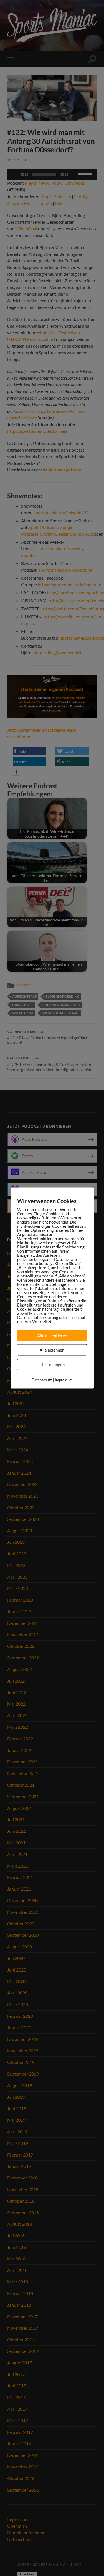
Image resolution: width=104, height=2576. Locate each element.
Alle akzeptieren (52, 1336)
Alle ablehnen (52, 1350)
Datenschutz (42, 1380)
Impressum (64, 1380)
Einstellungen (52, 1365)
